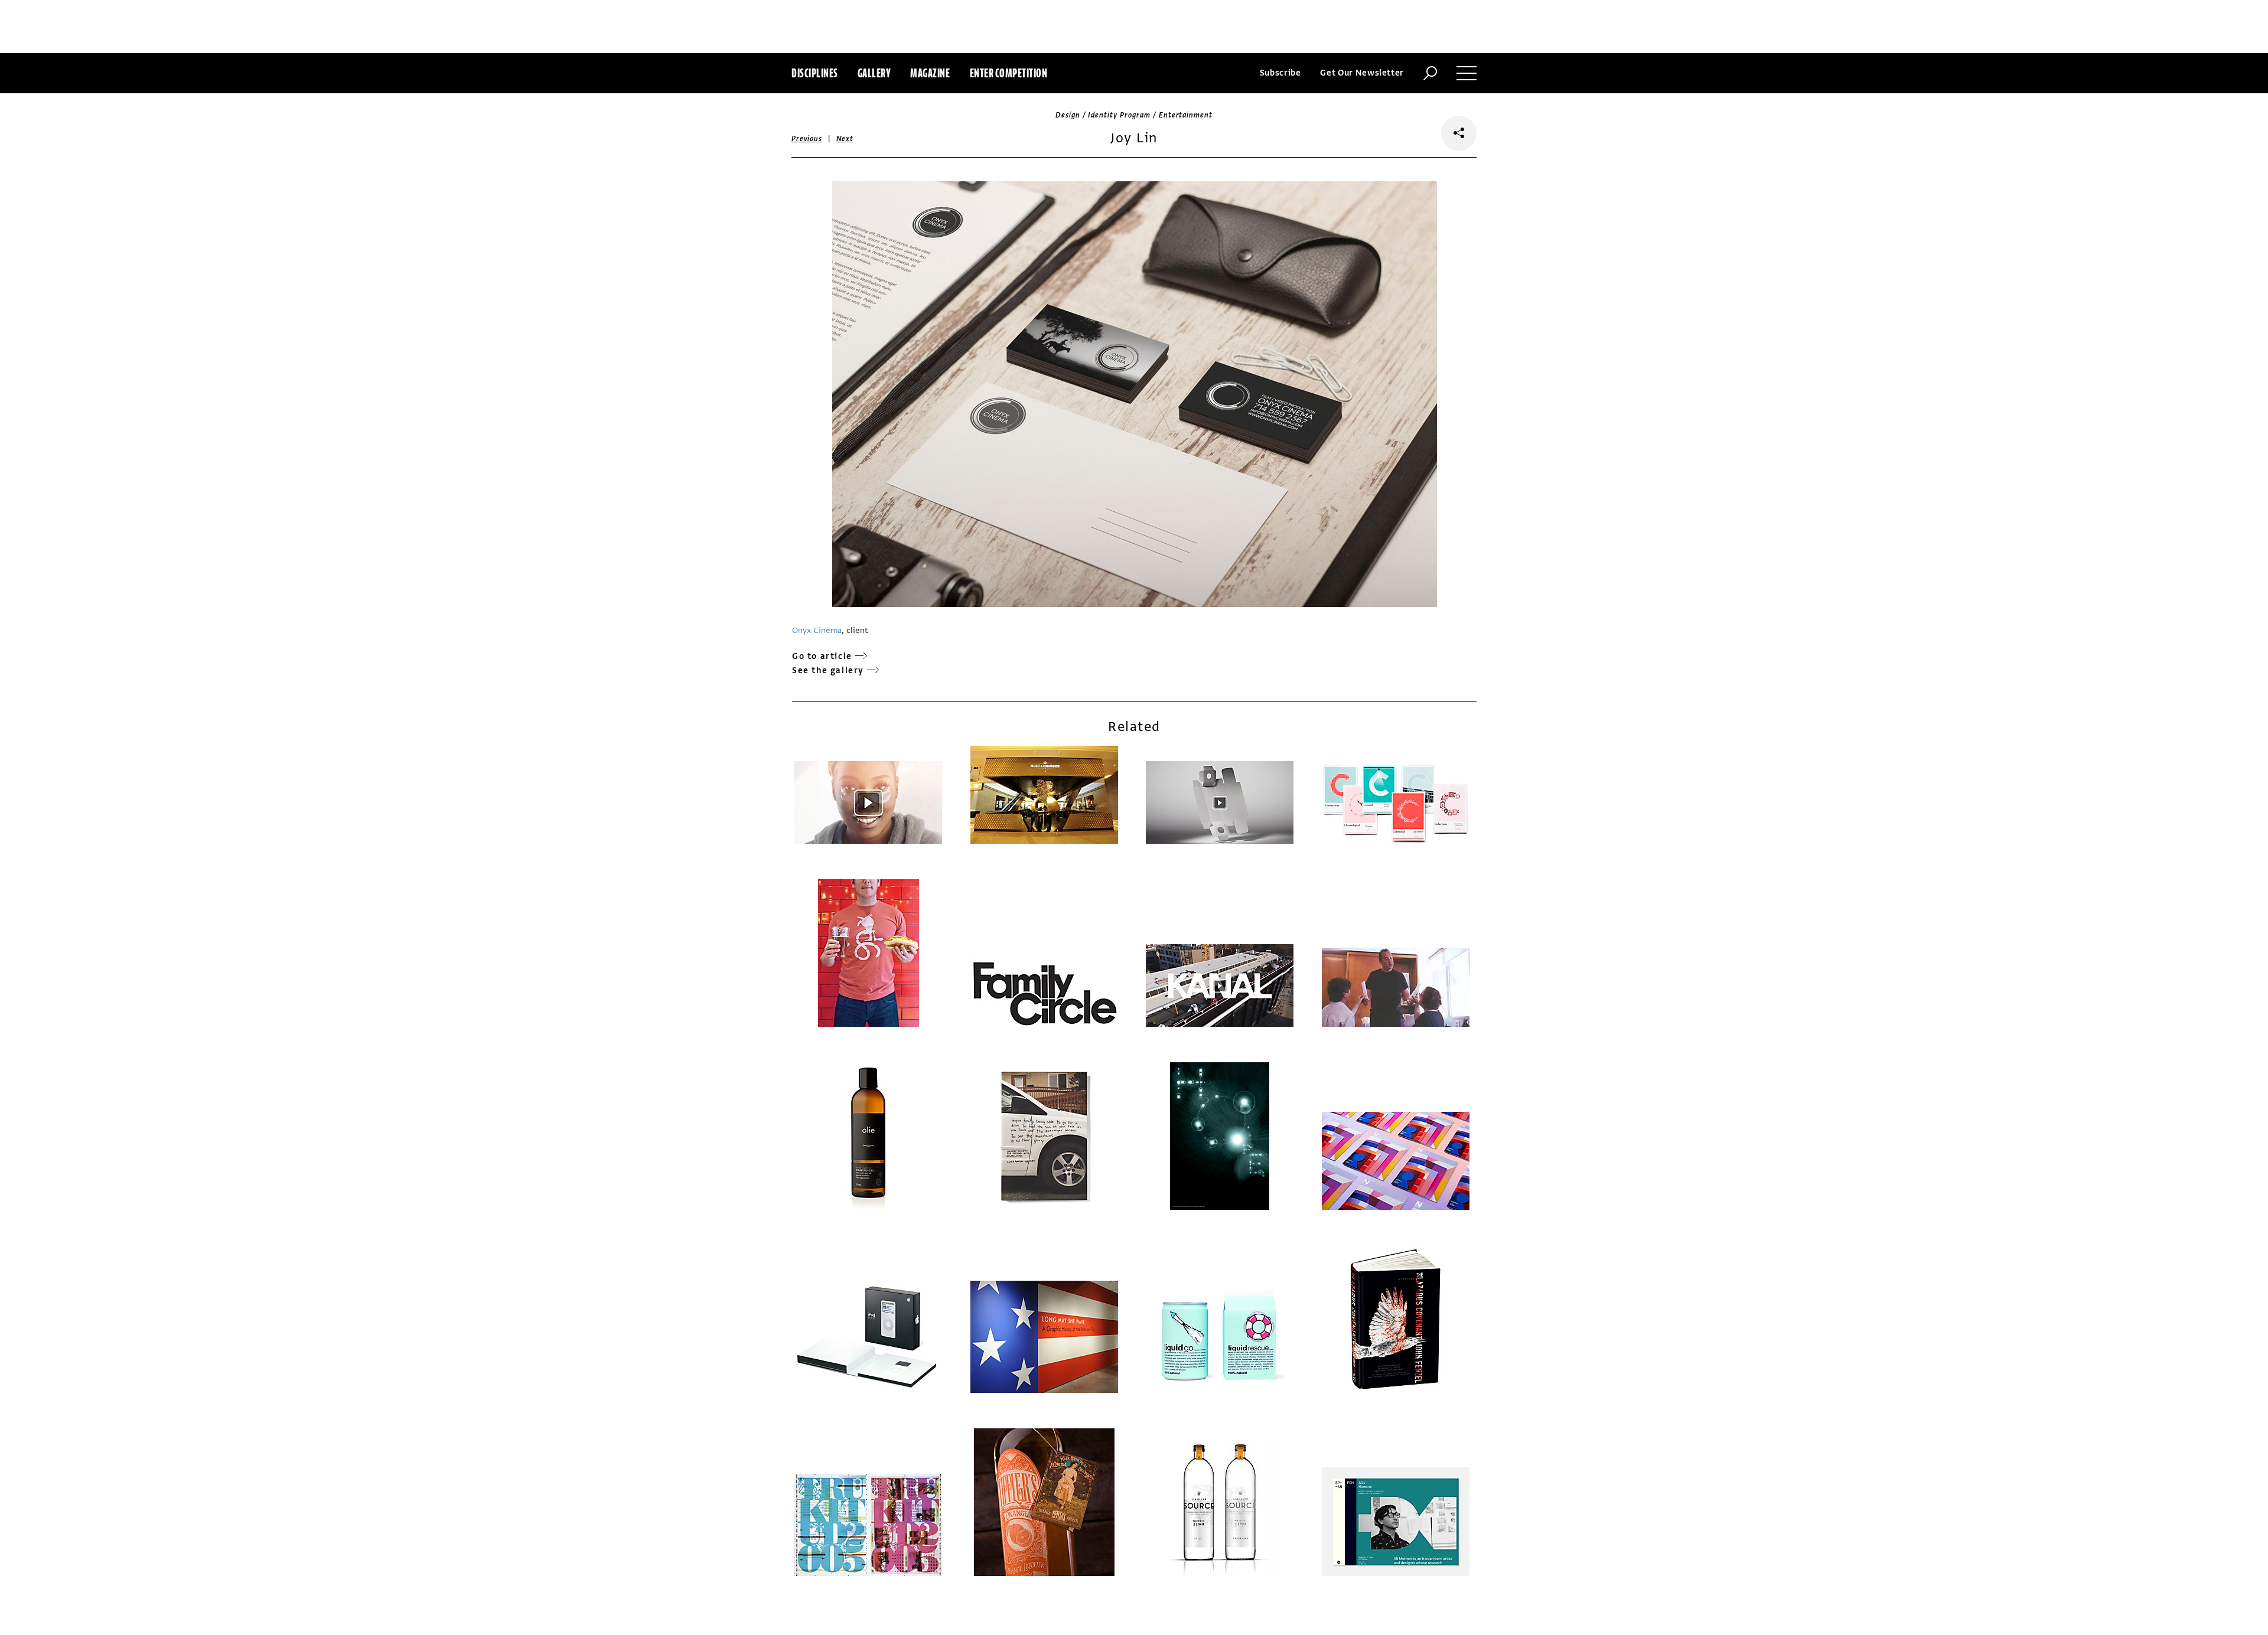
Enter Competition (1009, 73)
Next (845, 139)
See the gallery (828, 670)
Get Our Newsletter (1362, 73)
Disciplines (815, 73)
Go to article (822, 656)
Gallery (874, 73)
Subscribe (1280, 73)
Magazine (930, 73)
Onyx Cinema (817, 630)
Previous (807, 139)
